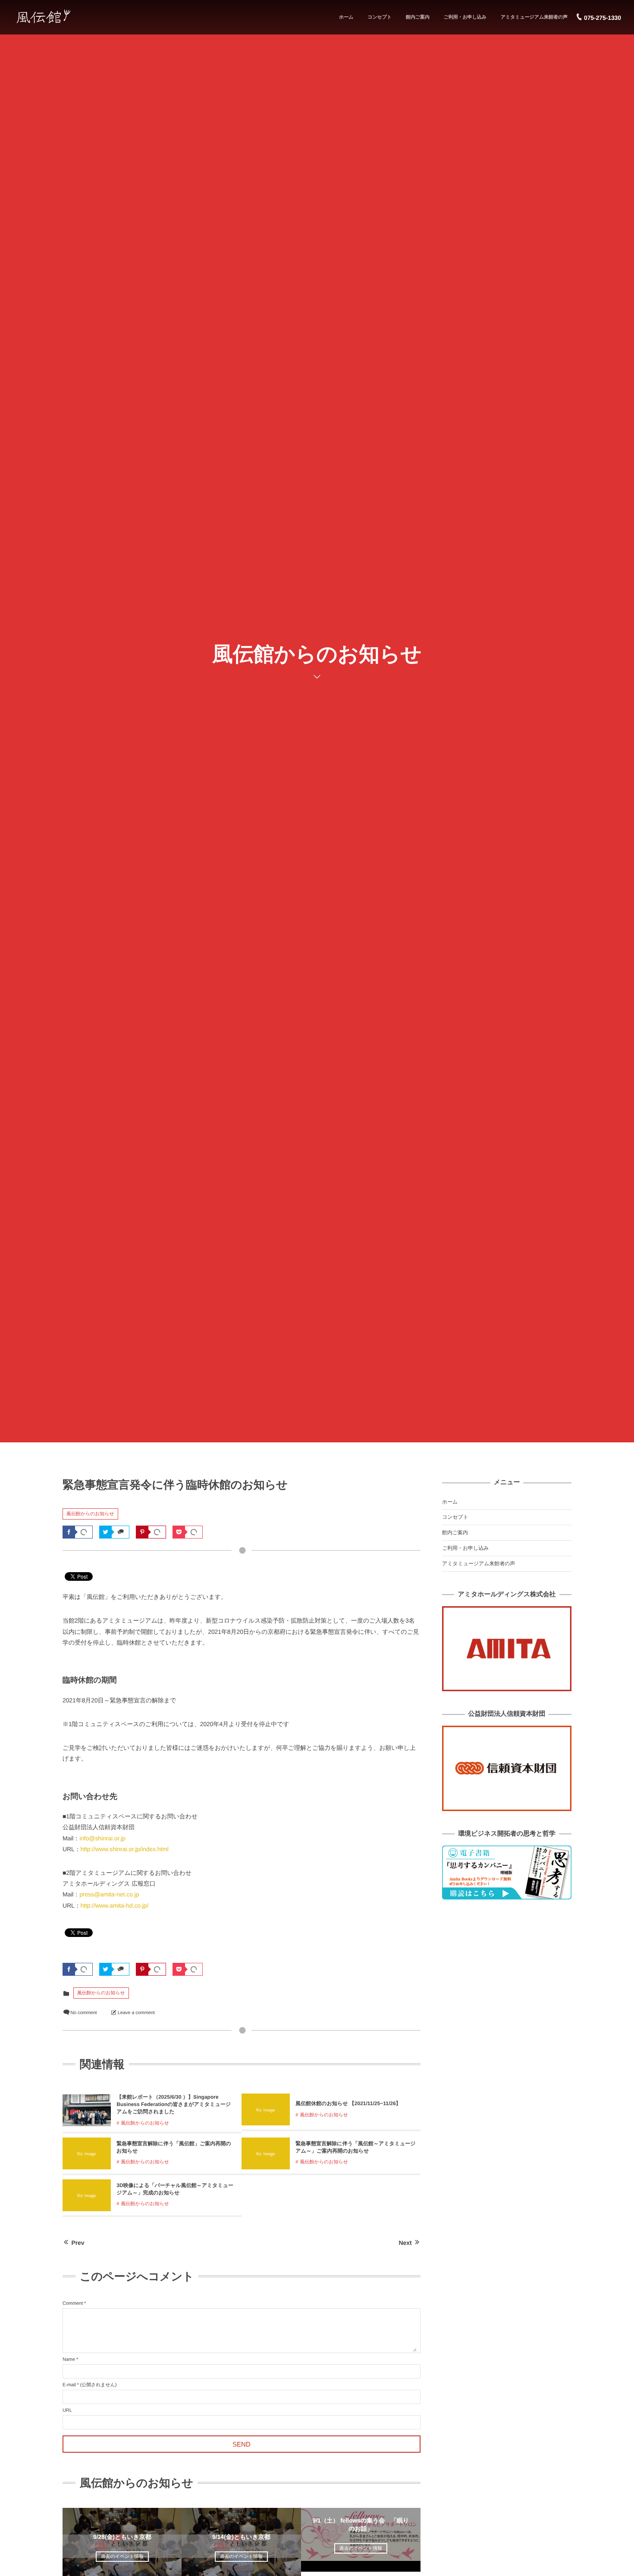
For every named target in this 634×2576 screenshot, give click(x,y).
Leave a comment (136, 2013)
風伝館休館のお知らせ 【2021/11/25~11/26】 (348, 2103)
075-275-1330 (603, 18)
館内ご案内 (418, 17)
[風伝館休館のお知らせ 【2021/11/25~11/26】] (266, 2122)
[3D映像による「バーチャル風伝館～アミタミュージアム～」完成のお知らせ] (87, 2207)
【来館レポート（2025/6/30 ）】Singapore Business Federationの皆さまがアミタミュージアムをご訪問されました (174, 2104)
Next (405, 2243)
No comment (83, 2013)
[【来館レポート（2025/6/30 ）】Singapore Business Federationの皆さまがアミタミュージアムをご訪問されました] (87, 2123)
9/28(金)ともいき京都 (122, 2537)
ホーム (346, 17)
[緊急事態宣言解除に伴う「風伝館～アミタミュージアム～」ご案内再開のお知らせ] (266, 2165)
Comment (73, 2303)
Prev (78, 2243)
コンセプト (380, 17)
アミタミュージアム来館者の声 (534, 17)
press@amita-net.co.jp (109, 1894)
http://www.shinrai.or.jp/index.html (125, 1849)
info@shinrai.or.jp (102, 1838)
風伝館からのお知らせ (90, 1514)
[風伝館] (66, 16)
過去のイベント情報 (122, 2557)
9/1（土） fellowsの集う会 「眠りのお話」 (361, 2524)
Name (69, 2360)
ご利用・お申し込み (465, 17)
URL (67, 2410)
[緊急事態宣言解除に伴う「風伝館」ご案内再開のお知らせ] (87, 2165)
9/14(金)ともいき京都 (241, 2537)
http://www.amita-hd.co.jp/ (115, 1905)
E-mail (69, 2385)
